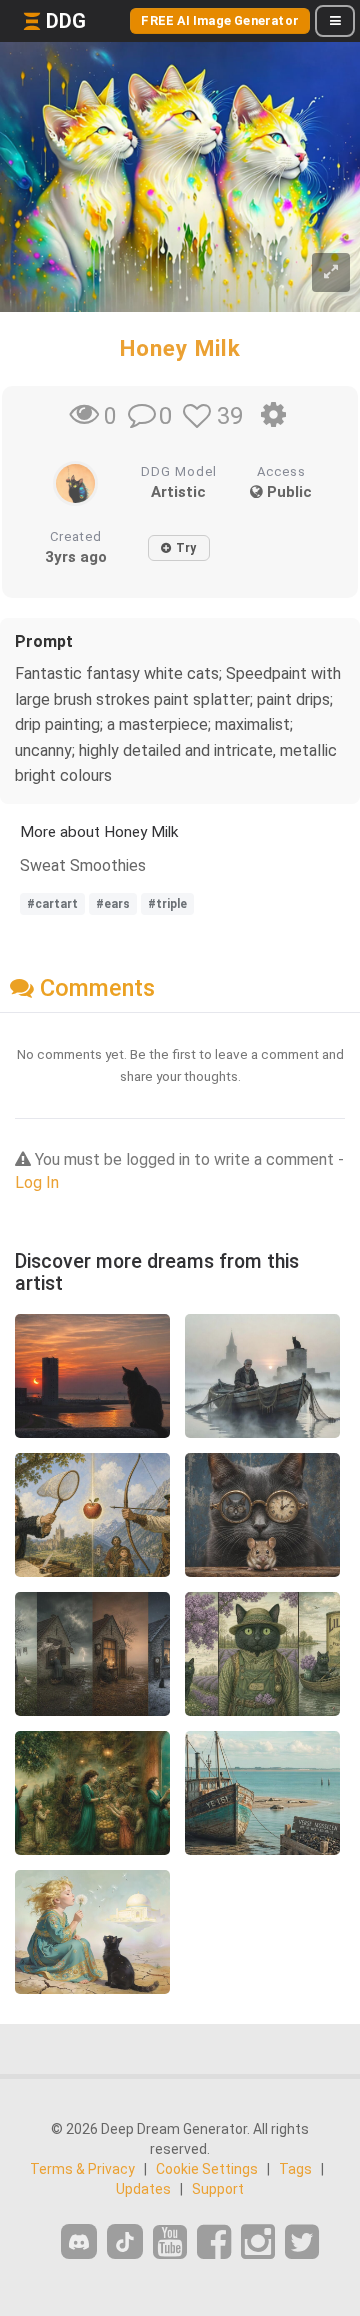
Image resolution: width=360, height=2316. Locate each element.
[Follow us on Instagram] (258, 2242)
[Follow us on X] (302, 2242)
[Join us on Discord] (79, 2241)
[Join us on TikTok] (125, 2241)
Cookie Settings (207, 2169)
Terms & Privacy (82, 2169)
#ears (113, 904)
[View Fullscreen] (331, 272)
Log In (37, 1182)
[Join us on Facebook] (214, 2242)
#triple (167, 904)
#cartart (52, 904)
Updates (143, 2189)
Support (218, 2189)
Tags (295, 2169)
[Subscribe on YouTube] (170, 2242)
